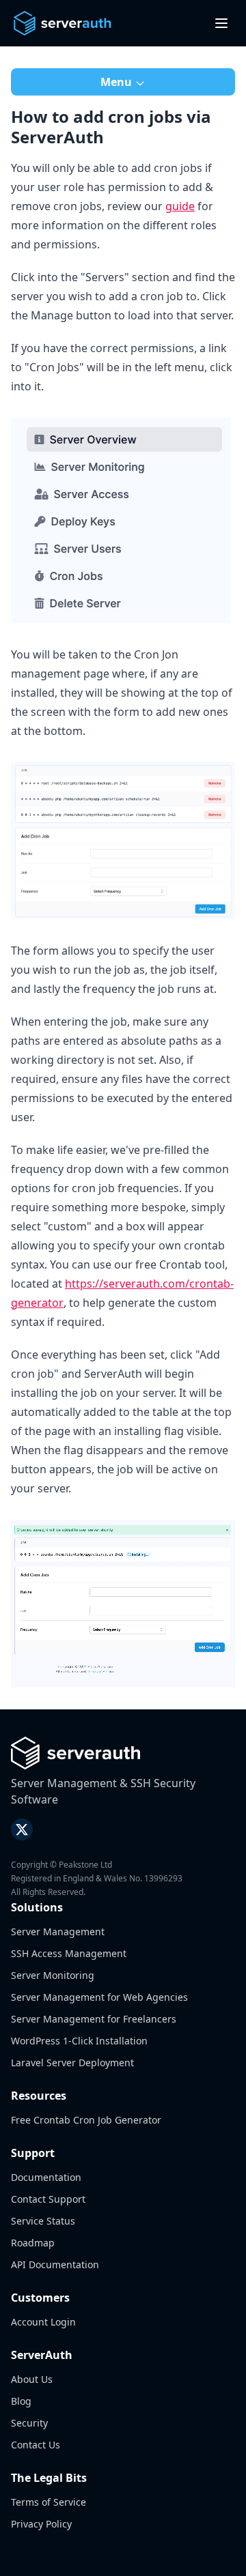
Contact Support (48, 2199)
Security (29, 2423)
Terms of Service (49, 2502)
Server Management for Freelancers (94, 2019)
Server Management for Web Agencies (99, 1997)
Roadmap (33, 2243)
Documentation (46, 2177)
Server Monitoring (53, 1975)
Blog (21, 2401)
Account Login (43, 2322)
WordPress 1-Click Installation (79, 2041)
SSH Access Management (69, 1953)
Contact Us (36, 2445)
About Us (32, 2379)
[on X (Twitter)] (22, 1829)
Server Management (58, 1931)
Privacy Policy (41, 2524)
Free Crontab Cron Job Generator (86, 2120)
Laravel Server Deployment (72, 2063)
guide (180, 206)
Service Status (43, 2221)
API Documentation (55, 2264)
